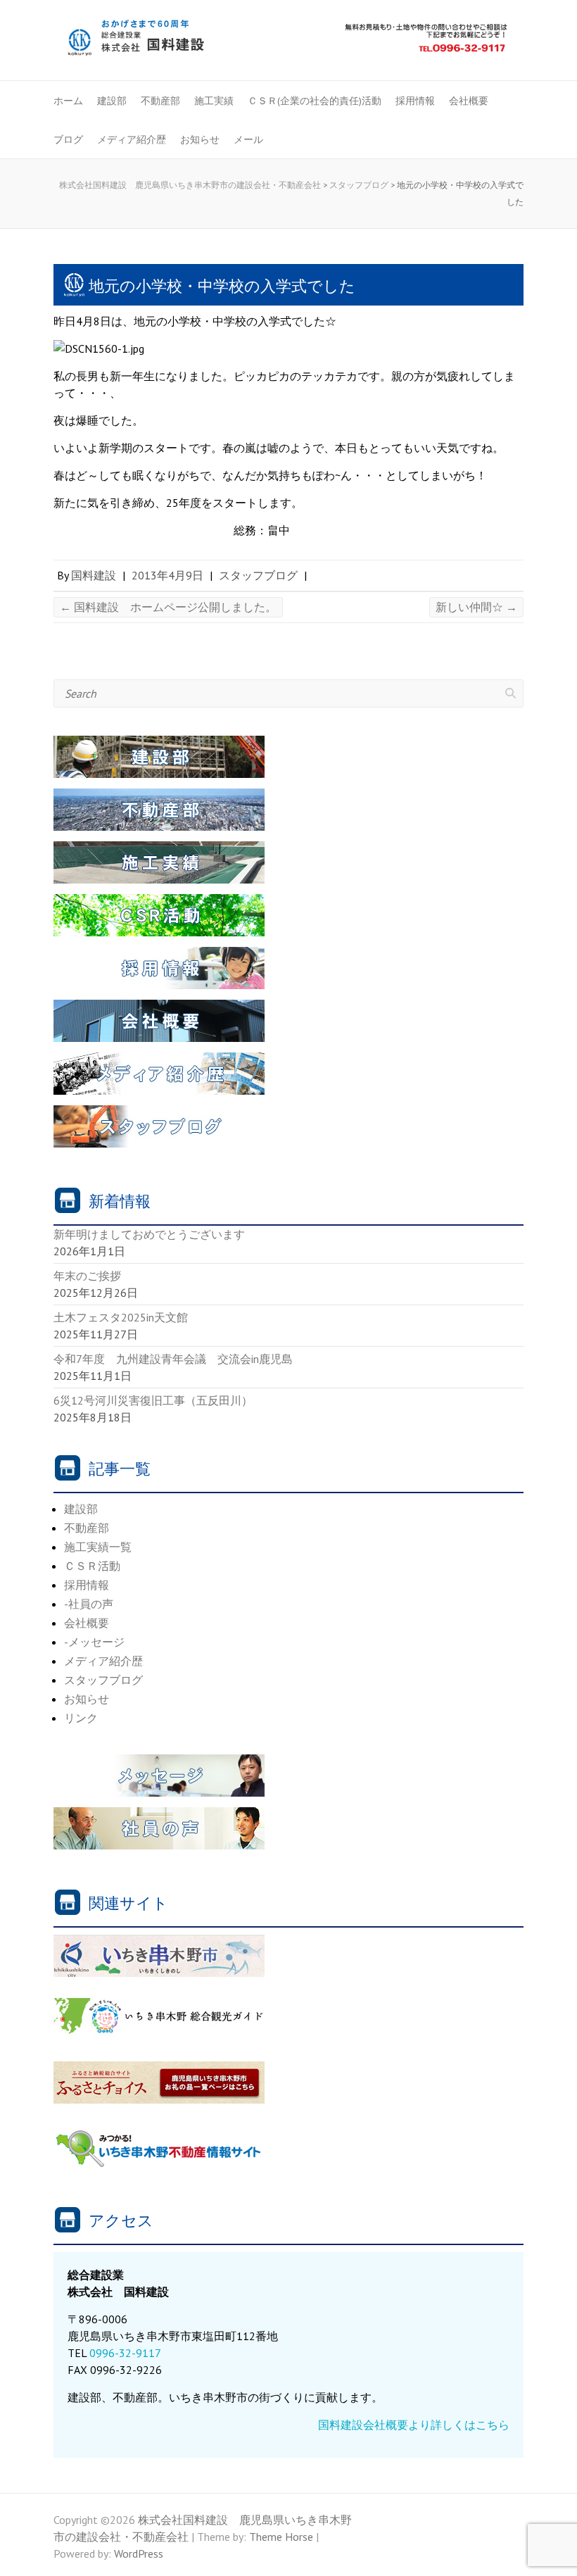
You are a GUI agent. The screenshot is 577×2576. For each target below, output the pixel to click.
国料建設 (94, 575)
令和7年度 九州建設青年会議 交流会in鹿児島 (173, 1359)
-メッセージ (94, 1642)
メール (248, 139)
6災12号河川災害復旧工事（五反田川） (153, 1400)
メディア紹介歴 (132, 139)
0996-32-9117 (125, 2353)
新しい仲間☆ (476, 607)
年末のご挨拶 (87, 1276)
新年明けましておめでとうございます (149, 1234)
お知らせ (200, 139)
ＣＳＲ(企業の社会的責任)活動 (315, 101)
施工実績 (214, 101)
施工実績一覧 (98, 1547)
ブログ (68, 139)
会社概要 (469, 101)
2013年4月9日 (167, 575)
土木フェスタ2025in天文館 (121, 1317)
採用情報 (415, 101)
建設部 (112, 101)
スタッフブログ (258, 575)
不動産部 (160, 101)
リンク (81, 1718)
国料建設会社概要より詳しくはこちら (414, 2425)
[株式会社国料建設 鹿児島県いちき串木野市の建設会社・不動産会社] (288, 42)
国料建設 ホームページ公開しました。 (168, 607)
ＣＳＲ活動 (92, 1566)
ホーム (68, 101)
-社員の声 (89, 1604)
